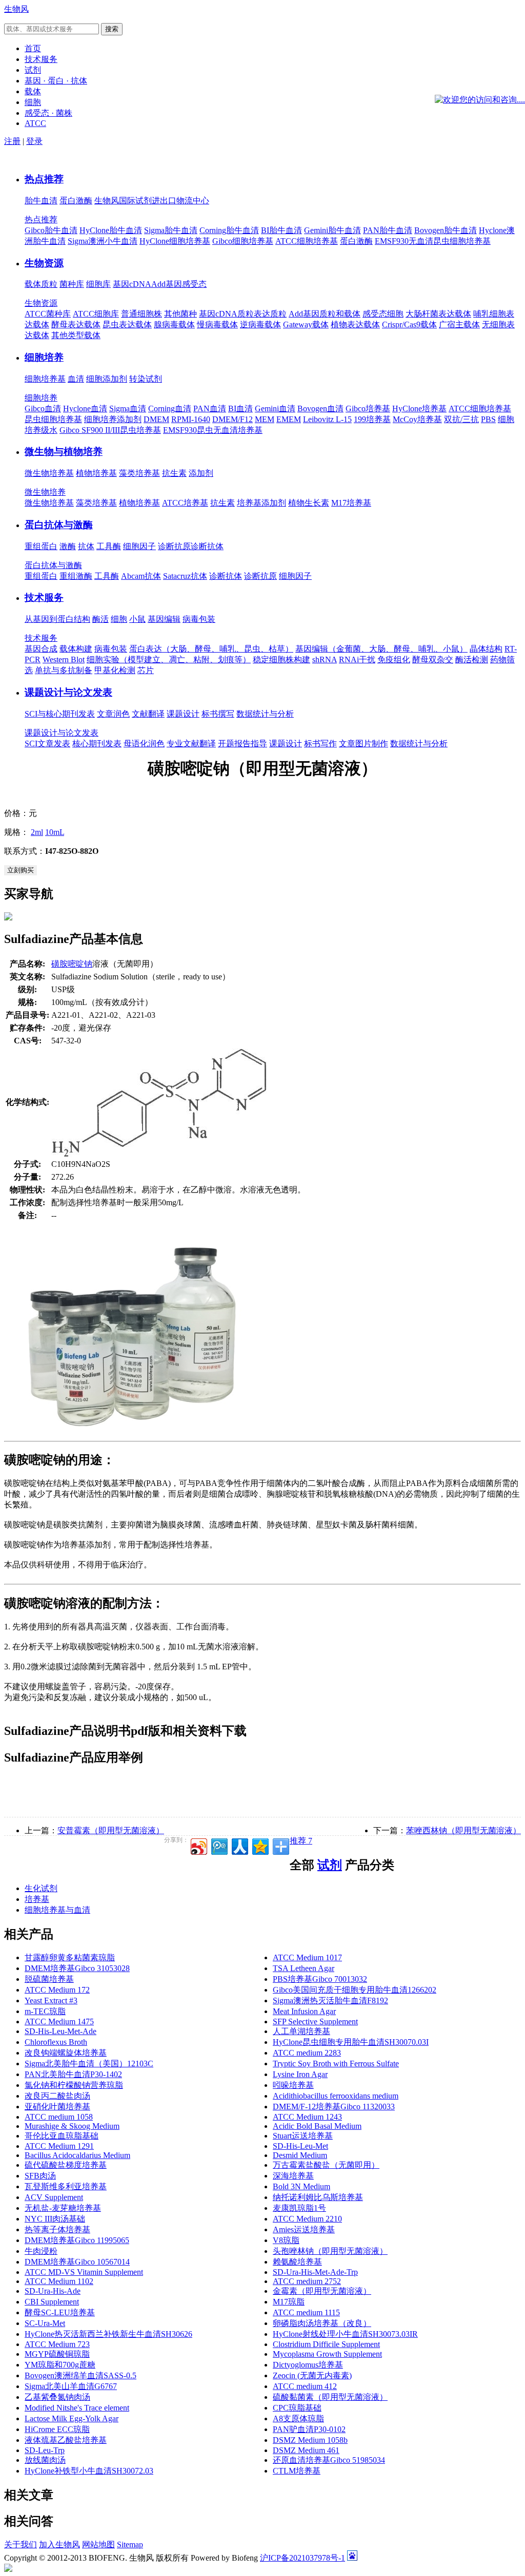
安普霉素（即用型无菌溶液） (111, 1830)
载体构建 (76, 649)
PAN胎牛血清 (388, 230)
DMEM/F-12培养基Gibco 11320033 (334, 2107)
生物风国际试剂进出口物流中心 (152, 201)
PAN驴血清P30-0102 (309, 2429)
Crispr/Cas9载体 (409, 324)
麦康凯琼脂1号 (299, 2208)
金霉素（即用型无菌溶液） (322, 2291)
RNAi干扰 (357, 659)
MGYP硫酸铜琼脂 (57, 2354)
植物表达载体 (355, 324)
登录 (34, 141)
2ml (37, 832)
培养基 (37, 1899)
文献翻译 (148, 714)
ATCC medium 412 (305, 2386)
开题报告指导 (243, 744)
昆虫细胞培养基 (53, 419)
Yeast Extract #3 (51, 2001)
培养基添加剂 (261, 503)
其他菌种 (180, 314)
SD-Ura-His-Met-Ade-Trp (315, 2272)
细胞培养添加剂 (113, 419)
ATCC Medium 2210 (307, 2219)
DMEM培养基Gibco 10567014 (77, 2262)
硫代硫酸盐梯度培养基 (66, 2165)
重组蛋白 (41, 546)
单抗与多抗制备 (64, 670)
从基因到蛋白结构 (57, 619)
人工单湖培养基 (301, 2031)
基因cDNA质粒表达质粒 (243, 314)
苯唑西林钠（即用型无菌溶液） (463, 1830)
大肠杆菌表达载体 (438, 314)
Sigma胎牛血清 (171, 230)
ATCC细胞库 (96, 314)
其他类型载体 (76, 335)
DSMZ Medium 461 (306, 2450)
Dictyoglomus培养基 (308, 2365)
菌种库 (72, 284)
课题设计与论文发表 (68, 692)
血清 (76, 379)
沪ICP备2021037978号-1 (302, 2558)
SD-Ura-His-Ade (53, 2291)
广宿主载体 (459, 324)
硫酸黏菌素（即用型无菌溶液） (330, 2397)
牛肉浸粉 (41, 2251)
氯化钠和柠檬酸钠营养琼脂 (74, 2085)
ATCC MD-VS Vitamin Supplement (84, 2272)
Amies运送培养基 (304, 2229)
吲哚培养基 (293, 2085)
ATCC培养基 (185, 503)
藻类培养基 (139, 473)
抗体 (86, 546)
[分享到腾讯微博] (219, 1845)
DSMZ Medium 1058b (310, 2440)
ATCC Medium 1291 (59, 2146)
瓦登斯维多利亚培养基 (66, 2186)
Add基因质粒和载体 (325, 314)
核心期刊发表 (97, 744)
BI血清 (240, 409)
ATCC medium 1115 (306, 2312)
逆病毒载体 (260, 324)
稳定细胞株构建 (281, 659)
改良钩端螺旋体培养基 (66, 2053)
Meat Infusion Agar (304, 2011)
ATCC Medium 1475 (59, 2022)
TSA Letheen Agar (304, 1968)
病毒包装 (199, 619)
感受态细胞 (383, 314)
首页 (33, 48)
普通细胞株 (142, 314)
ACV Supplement (54, 2197)
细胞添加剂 (107, 379)
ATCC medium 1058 (59, 2117)
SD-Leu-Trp (45, 2450)
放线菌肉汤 (45, 2460)
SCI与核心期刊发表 (60, 714)
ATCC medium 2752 (307, 2281)
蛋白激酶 (76, 201)
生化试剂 (41, 1888)
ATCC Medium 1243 (307, 2117)
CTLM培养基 (297, 2471)
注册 (12, 141)
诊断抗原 (174, 546)
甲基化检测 (115, 670)
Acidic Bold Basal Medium (317, 2126)
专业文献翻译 (191, 744)
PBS (488, 419)
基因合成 (41, 649)
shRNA (325, 659)
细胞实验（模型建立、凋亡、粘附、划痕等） (169, 659)
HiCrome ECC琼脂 (57, 2429)
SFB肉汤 (40, 2176)
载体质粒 (41, 284)
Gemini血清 (275, 409)
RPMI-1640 (191, 419)
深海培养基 (293, 2176)
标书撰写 (218, 714)
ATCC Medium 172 (57, 1990)
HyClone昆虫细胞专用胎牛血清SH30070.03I (351, 2042)
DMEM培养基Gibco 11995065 (77, 2240)
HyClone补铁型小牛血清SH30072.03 (89, 2471)
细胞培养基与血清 (57, 1910)
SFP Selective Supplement (315, 2022)
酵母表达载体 (76, 324)
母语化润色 (144, 744)
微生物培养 (45, 492)
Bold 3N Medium (301, 2186)
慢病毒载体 (217, 324)
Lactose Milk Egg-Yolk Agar (72, 2418)
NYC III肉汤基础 (55, 2219)
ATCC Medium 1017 (307, 1957)
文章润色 (113, 714)
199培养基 (372, 419)
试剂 (330, 1865)
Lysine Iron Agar (300, 2074)
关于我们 (21, 2544)
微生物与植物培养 (64, 452)
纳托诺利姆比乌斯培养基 (318, 2197)
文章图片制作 (364, 744)
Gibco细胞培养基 (243, 241)
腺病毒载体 (174, 324)
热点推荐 (44, 179)
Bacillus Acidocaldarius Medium (77, 2155)
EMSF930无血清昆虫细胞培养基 (433, 241)
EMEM (289, 419)
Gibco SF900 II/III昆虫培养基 (110, 430)
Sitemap (130, 2544)
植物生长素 (309, 503)
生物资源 (44, 263)
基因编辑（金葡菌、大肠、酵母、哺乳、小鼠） (381, 649)
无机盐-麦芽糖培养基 (63, 2208)
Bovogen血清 (320, 409)
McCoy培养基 (417, 419)
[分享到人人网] (239, 1845)
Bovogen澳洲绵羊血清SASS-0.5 (80, 2375)
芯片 (146, 670)
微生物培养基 (49, 473)
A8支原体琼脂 (298, 2418)
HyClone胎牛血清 (111, 230)
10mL (55, 832)
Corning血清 (170, 409)
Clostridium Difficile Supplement (326, 2344)
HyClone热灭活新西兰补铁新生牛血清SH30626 (108, 2334)
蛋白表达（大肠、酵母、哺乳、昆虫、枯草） (211, 649)
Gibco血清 (43, 409)
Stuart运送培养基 (303, 2136)
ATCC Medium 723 (57, 2344)
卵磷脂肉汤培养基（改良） (322, 2323)
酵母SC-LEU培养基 (60, 2312)
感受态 (194, 284)
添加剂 (201, 473)
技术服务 (44, 598)
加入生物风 (59, 2544)
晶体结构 (486, 649)
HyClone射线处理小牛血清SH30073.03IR (345, 2334)
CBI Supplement (52, 2302)
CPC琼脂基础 (297, 2408)
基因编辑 (164, 619)
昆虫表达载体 (127, 324)
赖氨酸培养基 (297, 2262)
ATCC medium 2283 (307, 2053)
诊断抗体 (207, 546)
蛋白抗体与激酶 (59, 525)
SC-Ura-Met (45, 2323)
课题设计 (183, 714)
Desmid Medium (300, 2155)
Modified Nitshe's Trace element (77, 2408)
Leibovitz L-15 (327, 419)
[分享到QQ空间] (260, 1845)
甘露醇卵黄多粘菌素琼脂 (70, 1957)
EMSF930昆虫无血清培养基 (213, 430)
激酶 (68, 546)
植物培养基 (96, 473)
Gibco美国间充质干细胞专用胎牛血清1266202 (355, 1990)
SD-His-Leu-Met (300, 2146)
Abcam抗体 (141, 576)
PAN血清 (210, 409)
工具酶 (109, 546)
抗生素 (174, 473)
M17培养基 (351, 503)
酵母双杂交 (433, 659)
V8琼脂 (286, 2240)
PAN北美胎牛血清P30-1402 (73, 2074)
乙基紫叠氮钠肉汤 (57, 2397)
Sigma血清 (128, 409)
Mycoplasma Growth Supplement (327, 2354)
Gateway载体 (306, 324)
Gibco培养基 (368, 409)
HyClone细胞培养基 (175, 241)
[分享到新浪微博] (198, 1845)
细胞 (119, 619)
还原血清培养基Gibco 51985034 (329, 2460)
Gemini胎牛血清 (332, 230)
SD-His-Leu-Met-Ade (60, 2031)
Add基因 (167, 284)
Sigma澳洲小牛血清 (103, 241)
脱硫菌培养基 (49, 1979)
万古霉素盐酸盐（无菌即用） (326, 2165)
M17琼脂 (289, 2302)
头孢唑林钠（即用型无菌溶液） (330, 2251)
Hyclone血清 (85, 409)
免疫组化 (394, 659)
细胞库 (98, 284)
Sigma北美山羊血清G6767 (71, 2386)
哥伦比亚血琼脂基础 (62, 2136)
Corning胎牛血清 (229, 230)
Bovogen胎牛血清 (446, 230)
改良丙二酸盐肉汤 (57, 2096)
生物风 (16, 9)
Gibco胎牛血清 (51, 230)
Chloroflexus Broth (56, 2042)
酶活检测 (472, 659)
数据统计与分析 (265, 714)
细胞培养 (44, 357)
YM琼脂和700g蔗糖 (60, 2365)
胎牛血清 (41, 201)
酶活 (100, 619)
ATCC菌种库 (48, 314)
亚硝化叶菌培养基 (57, 2107)
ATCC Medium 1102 (59, 2281)
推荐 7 (301, 1841)
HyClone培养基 (419, 409)
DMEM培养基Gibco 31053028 (77, 1968)
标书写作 (320, 744)
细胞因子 (139, 546)
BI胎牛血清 (281, 230)
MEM (265, 419)
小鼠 (137, 619)
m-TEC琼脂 (45, 2011)
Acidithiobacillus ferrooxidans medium (336, 2096)
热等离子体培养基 (57, 2229)
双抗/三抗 (461, 419)
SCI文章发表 (47, 744)
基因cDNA (132, 284)
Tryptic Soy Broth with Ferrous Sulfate (336, 2064)
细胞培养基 (45, 379)
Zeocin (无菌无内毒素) (312, 2375)
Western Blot (64, 659)
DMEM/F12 (233, 419)
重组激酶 (76, 576)
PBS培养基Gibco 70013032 (320, 1979)
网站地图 (98, 2544)
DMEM (156, 419)
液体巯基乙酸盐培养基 (66, 2440)
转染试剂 (146, 379)
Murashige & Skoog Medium (72, 2126)
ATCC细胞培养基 (307, 241)
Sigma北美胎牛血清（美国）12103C (89, 2064)
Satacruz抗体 (185, 576)
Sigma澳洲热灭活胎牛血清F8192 (330, 2001)
